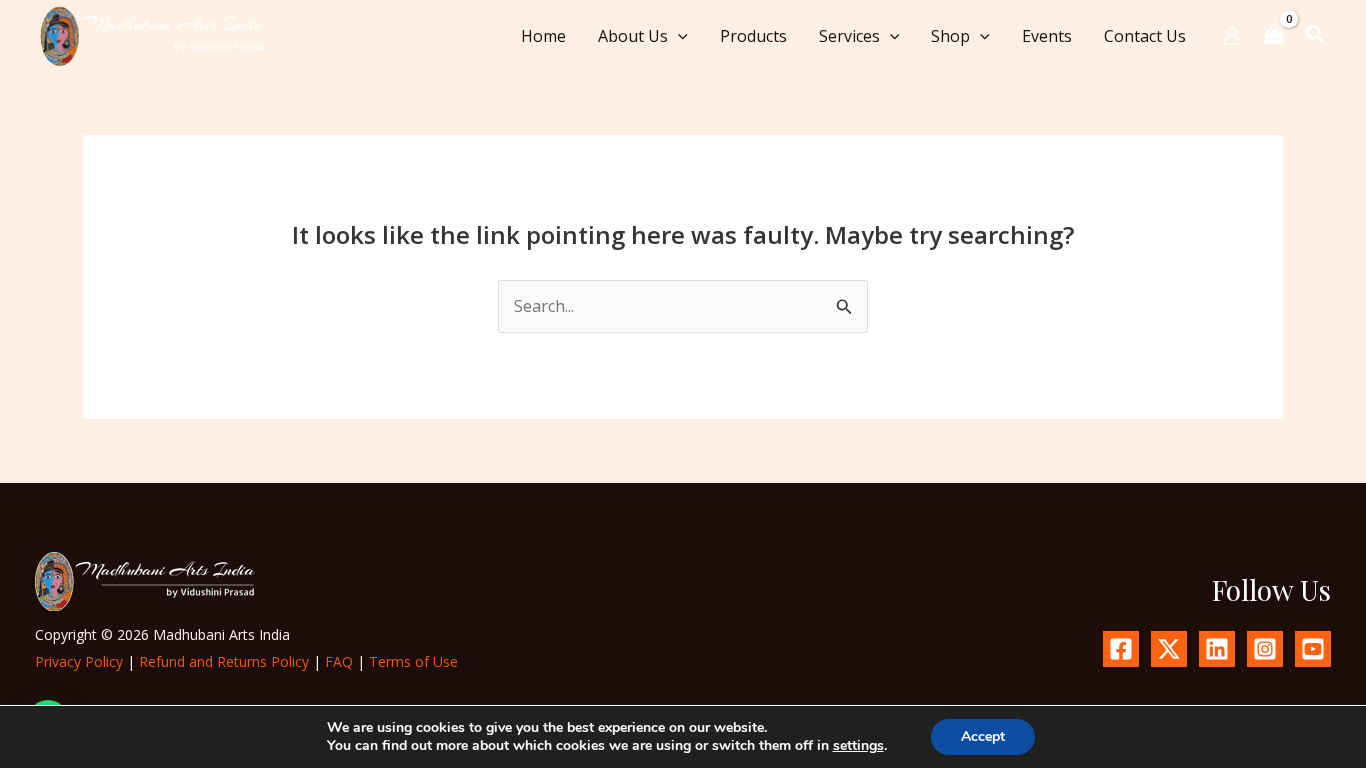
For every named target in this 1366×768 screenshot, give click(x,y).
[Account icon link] (1232, 36)
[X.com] (1169, 649)
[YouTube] (1313, 649)
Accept (983, 736)
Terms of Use (413, 661)
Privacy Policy (79, 661)
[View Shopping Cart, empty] (1274, 35)
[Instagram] (1265, 649)
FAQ (339, 661)
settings (858, 746)
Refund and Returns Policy (224, 661)
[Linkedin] (1217, 649)
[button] (678, 36)
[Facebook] (1121, 649)
